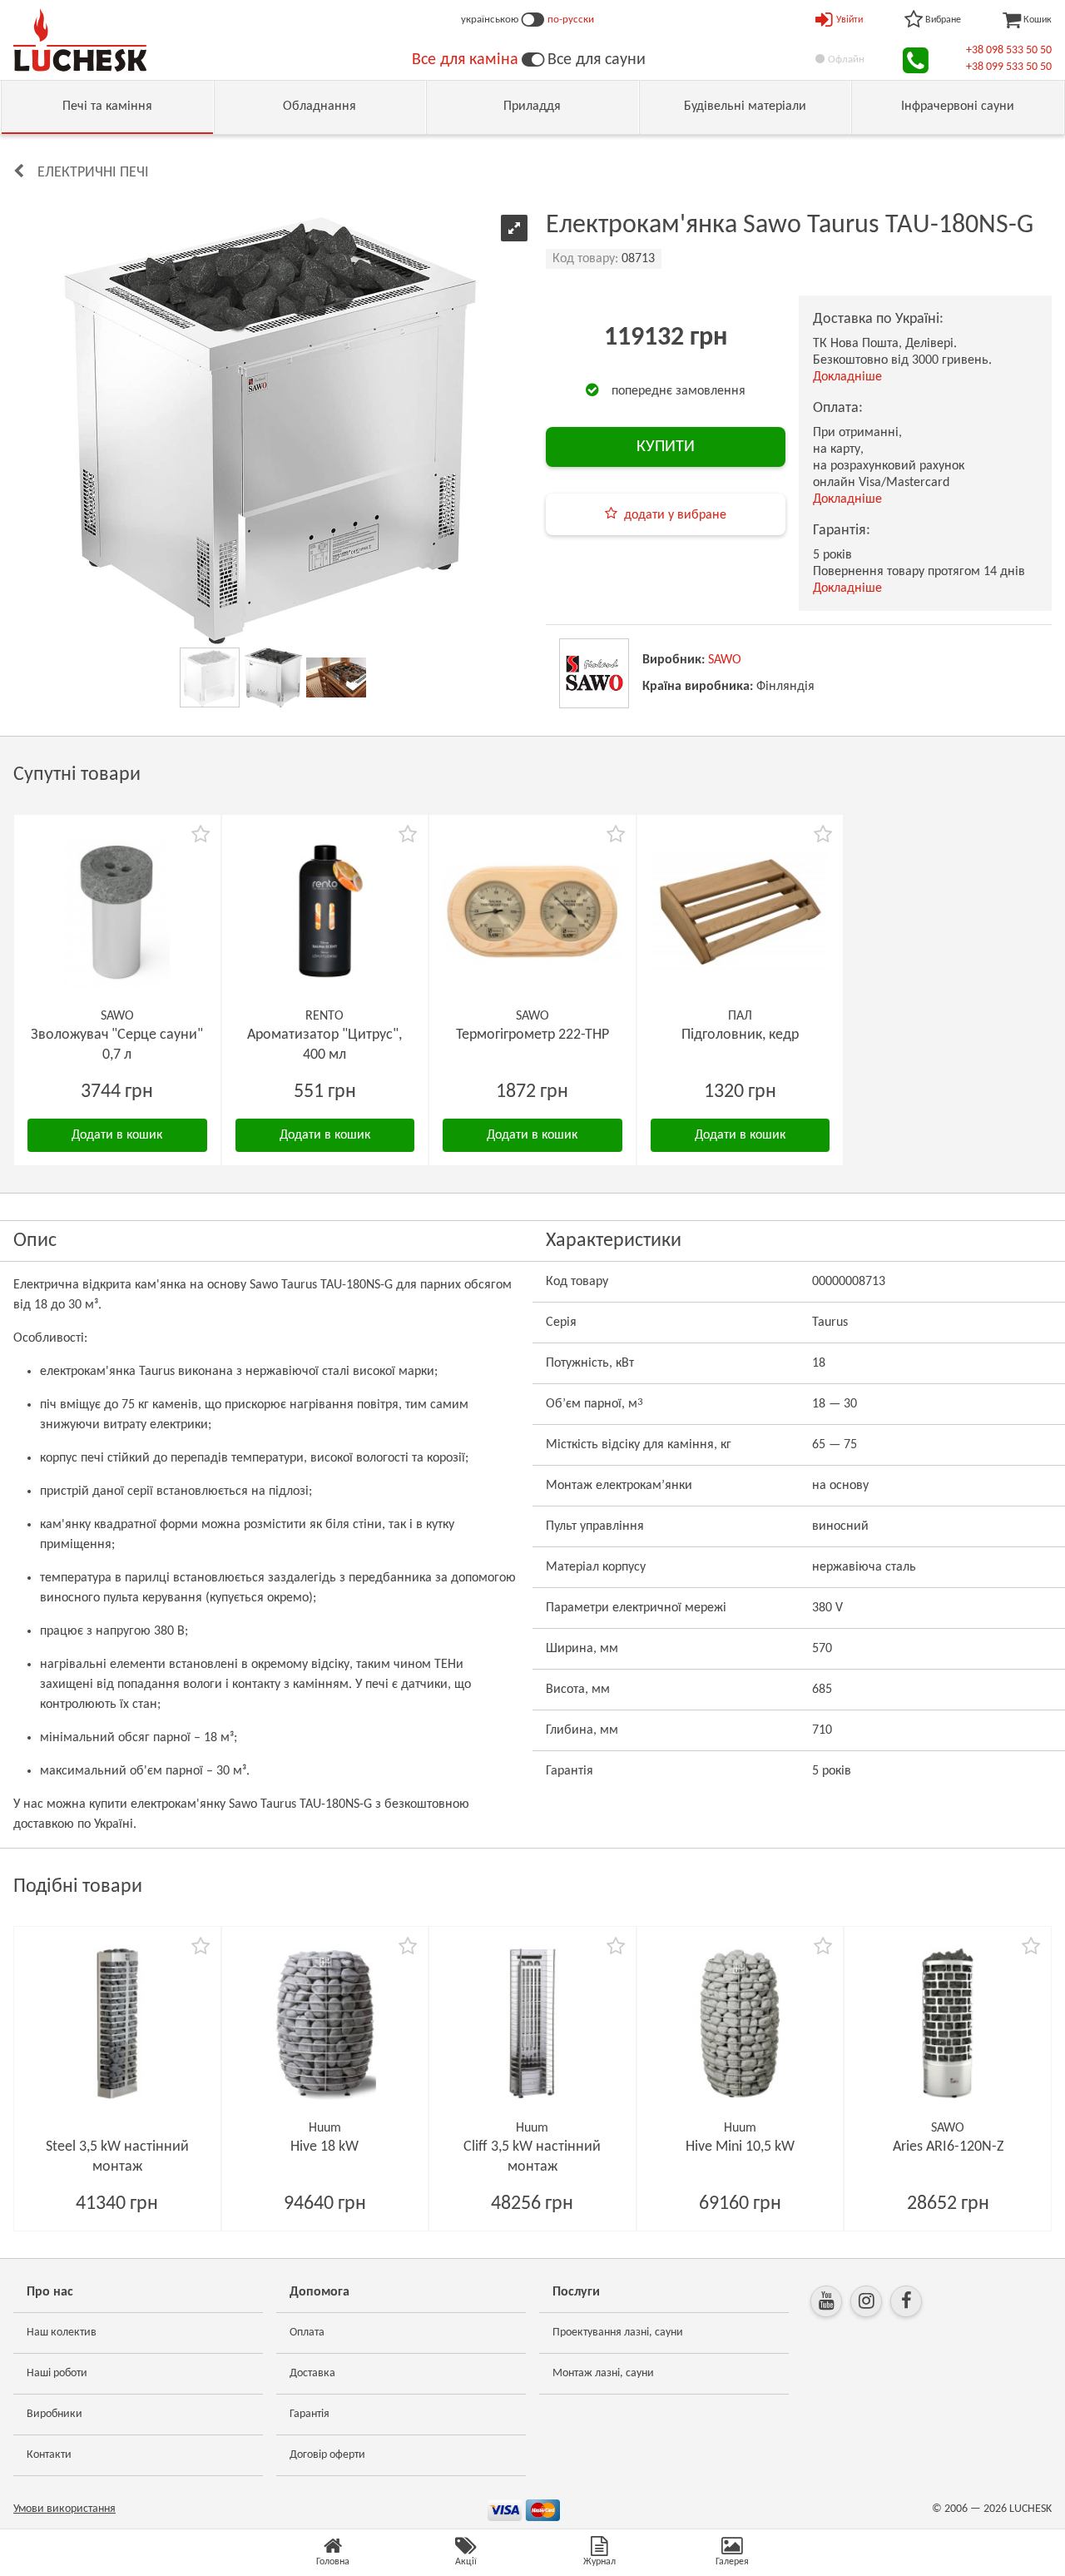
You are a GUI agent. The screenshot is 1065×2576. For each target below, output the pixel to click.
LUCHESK (1030, 2509)
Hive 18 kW (324, 2147)
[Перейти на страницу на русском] (533, 20)
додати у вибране (675, 515)
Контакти (49, 2455)
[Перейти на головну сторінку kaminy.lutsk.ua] (533, 60)
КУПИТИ (666, 447)
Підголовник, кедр (740, 1035)
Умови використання (64, 2509)
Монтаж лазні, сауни (603, 2373)
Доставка (312, 2373)
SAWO (725, 660)
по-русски (571, 20)
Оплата (307, 2333)
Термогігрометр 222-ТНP (532, 1035)
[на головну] (80, 40)
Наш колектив (62, 2333)
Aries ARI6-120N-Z (948, 2147)
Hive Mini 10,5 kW (740, 2147)
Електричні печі (93, 173)
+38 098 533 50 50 (1009, 50)
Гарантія (310, 2414)
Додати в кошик (117, 1135)
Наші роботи (57, 2373)
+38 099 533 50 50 (1009, 67)
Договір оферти (327, 2455)
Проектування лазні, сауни (618, 2333)
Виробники (54, 2414)
